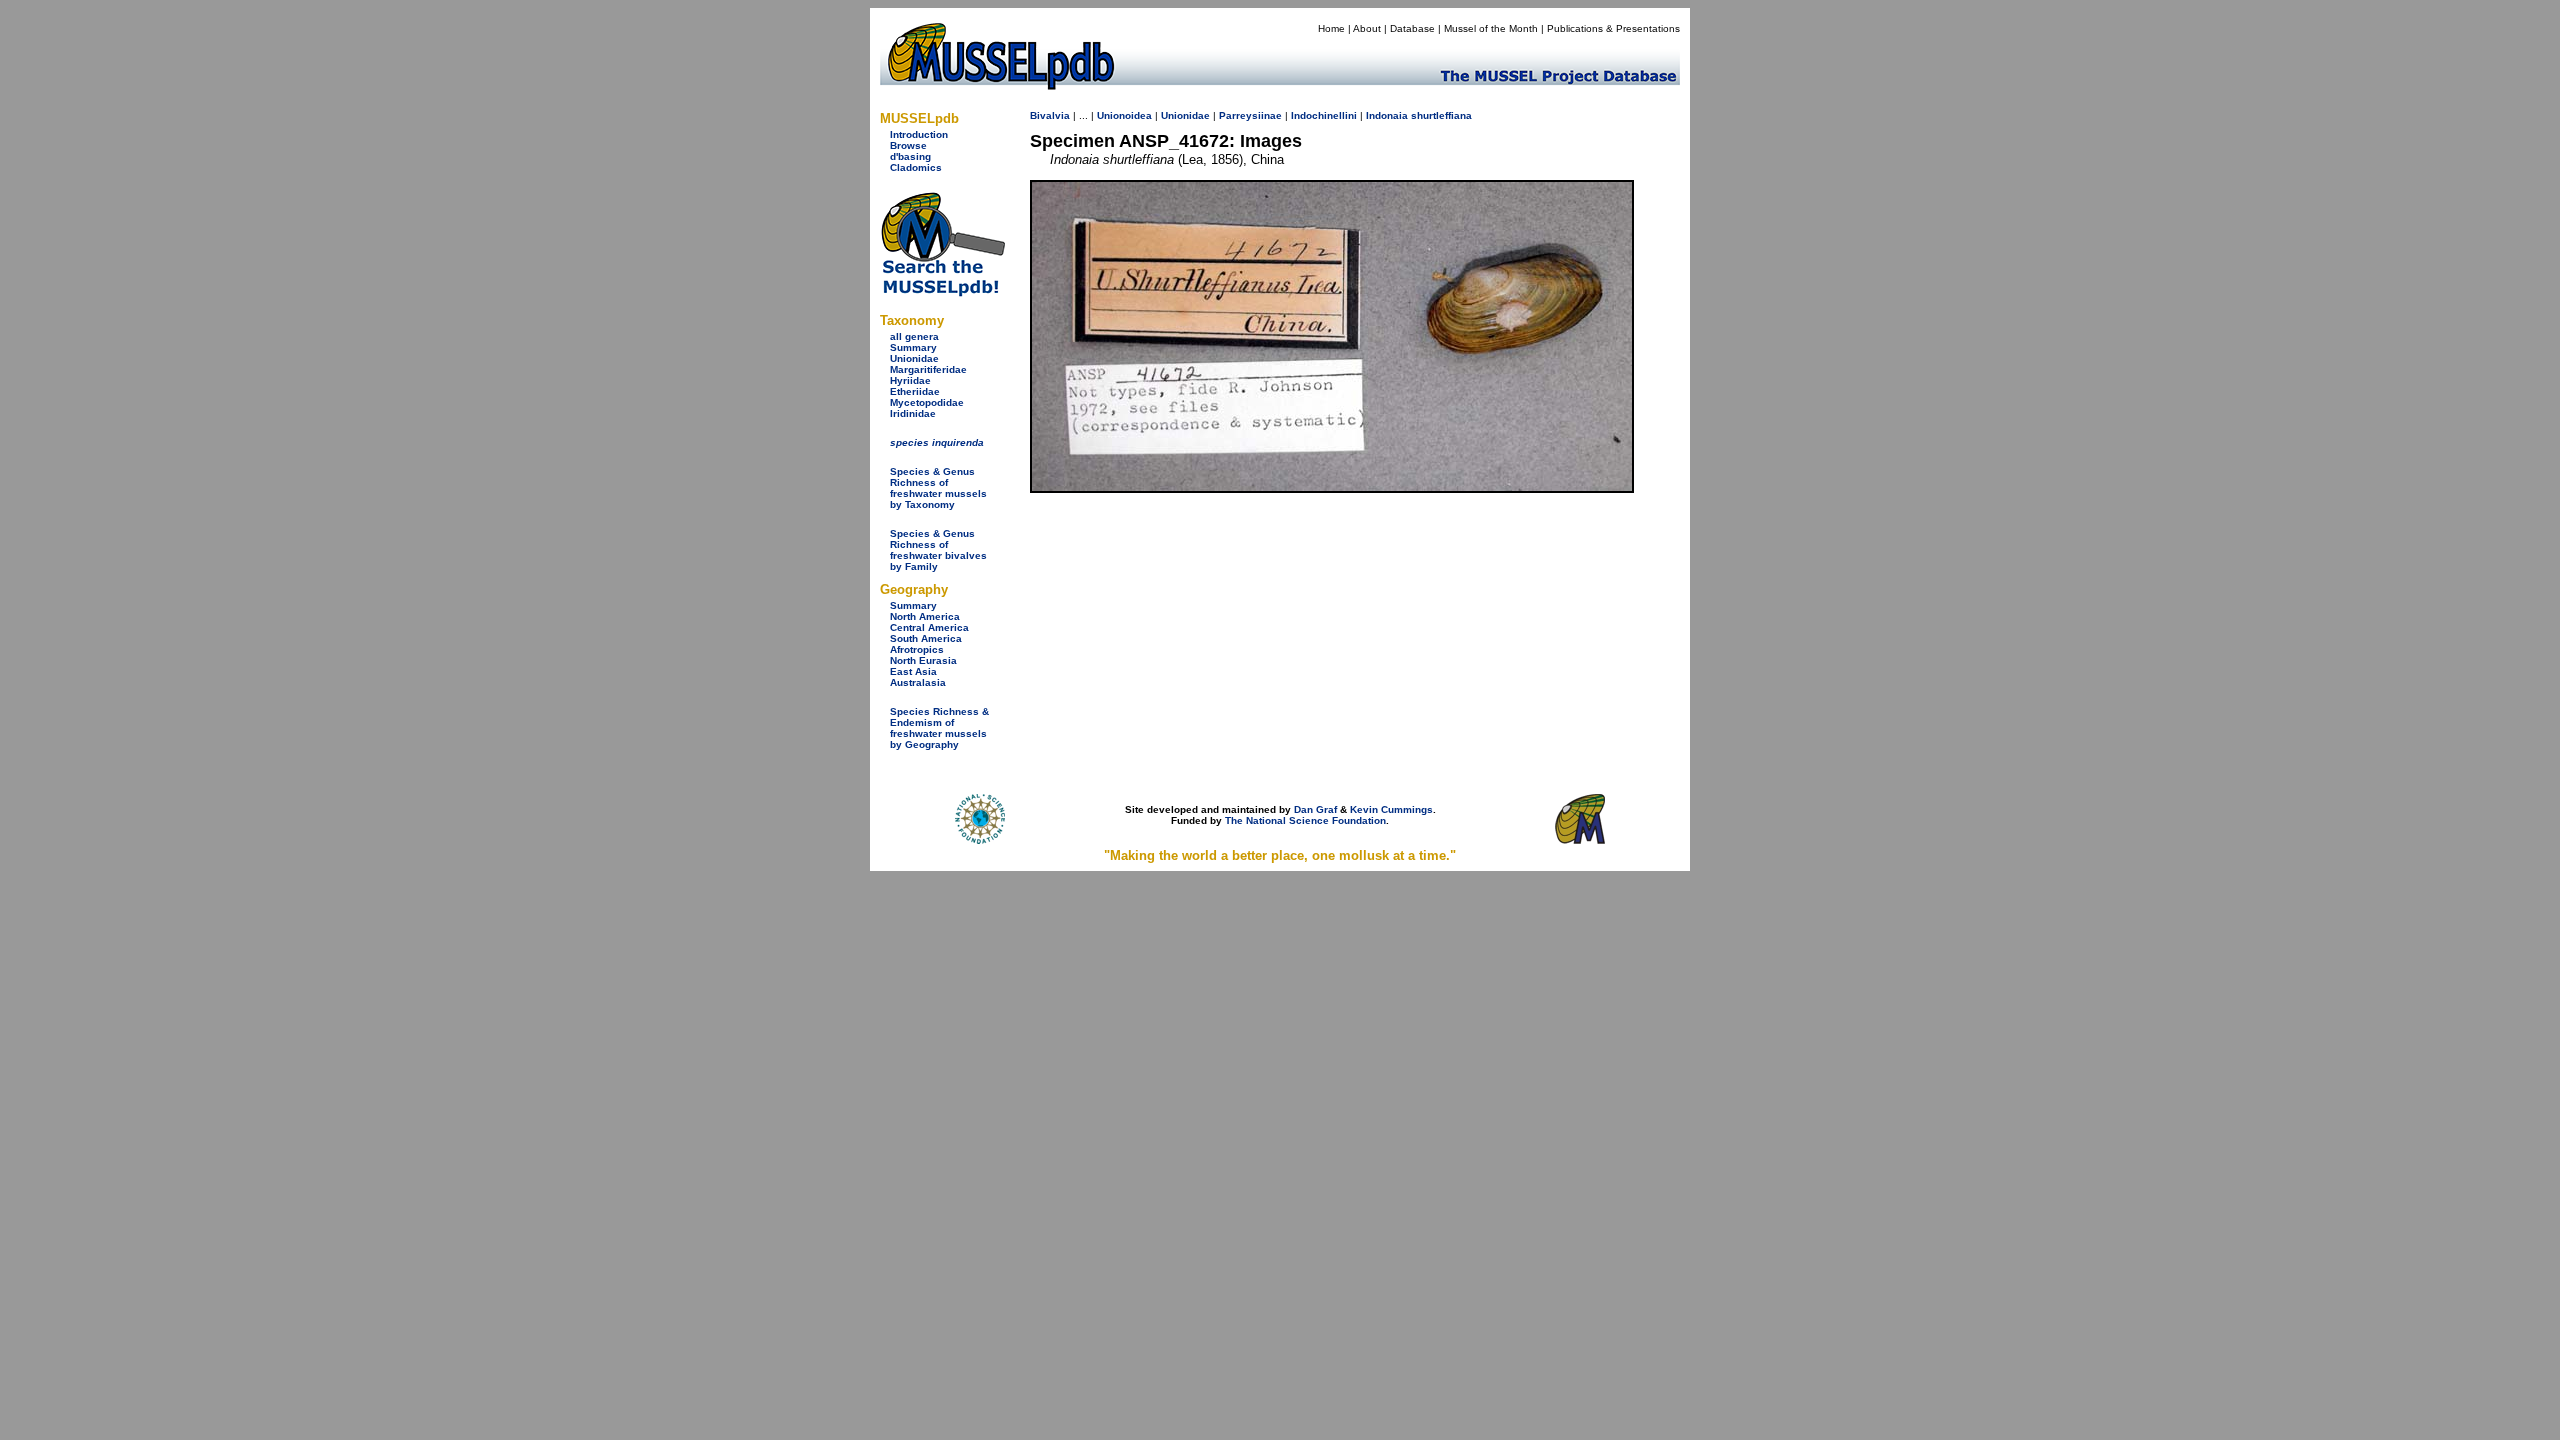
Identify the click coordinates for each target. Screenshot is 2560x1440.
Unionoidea (1124, 115)
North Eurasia (923, 660)
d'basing (910, 156)
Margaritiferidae (928, 369)
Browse (908, 145)
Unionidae (914, 358)
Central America (929, 627)
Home (1331, 28)
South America (926, 638)
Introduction (919, 134)
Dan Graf (1315, 809)
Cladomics (916, 167)
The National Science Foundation (1305, 820)
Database (1412, 28)
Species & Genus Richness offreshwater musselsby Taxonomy (938, 488)
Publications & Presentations (1613, 28)
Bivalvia (1050, 115)
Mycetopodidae (927, 402)
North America (925, 616)
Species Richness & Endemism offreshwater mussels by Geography (939, 728)
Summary (913, 347)
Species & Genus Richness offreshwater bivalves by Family (938, 550)
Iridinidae (913, 413)
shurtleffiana (1441, 115)
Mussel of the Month (1491, 28)
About (1367, 28)
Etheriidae (915, 391)
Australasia (918, 682)
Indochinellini (1324, 115)
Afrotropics (917, 649)
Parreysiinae (1250, 115)
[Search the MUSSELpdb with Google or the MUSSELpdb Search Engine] (942, 292)
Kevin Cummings (1391, 809)
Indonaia (1387, 115)
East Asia (913, 671)
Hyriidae (910, 380)
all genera (914, 336)
